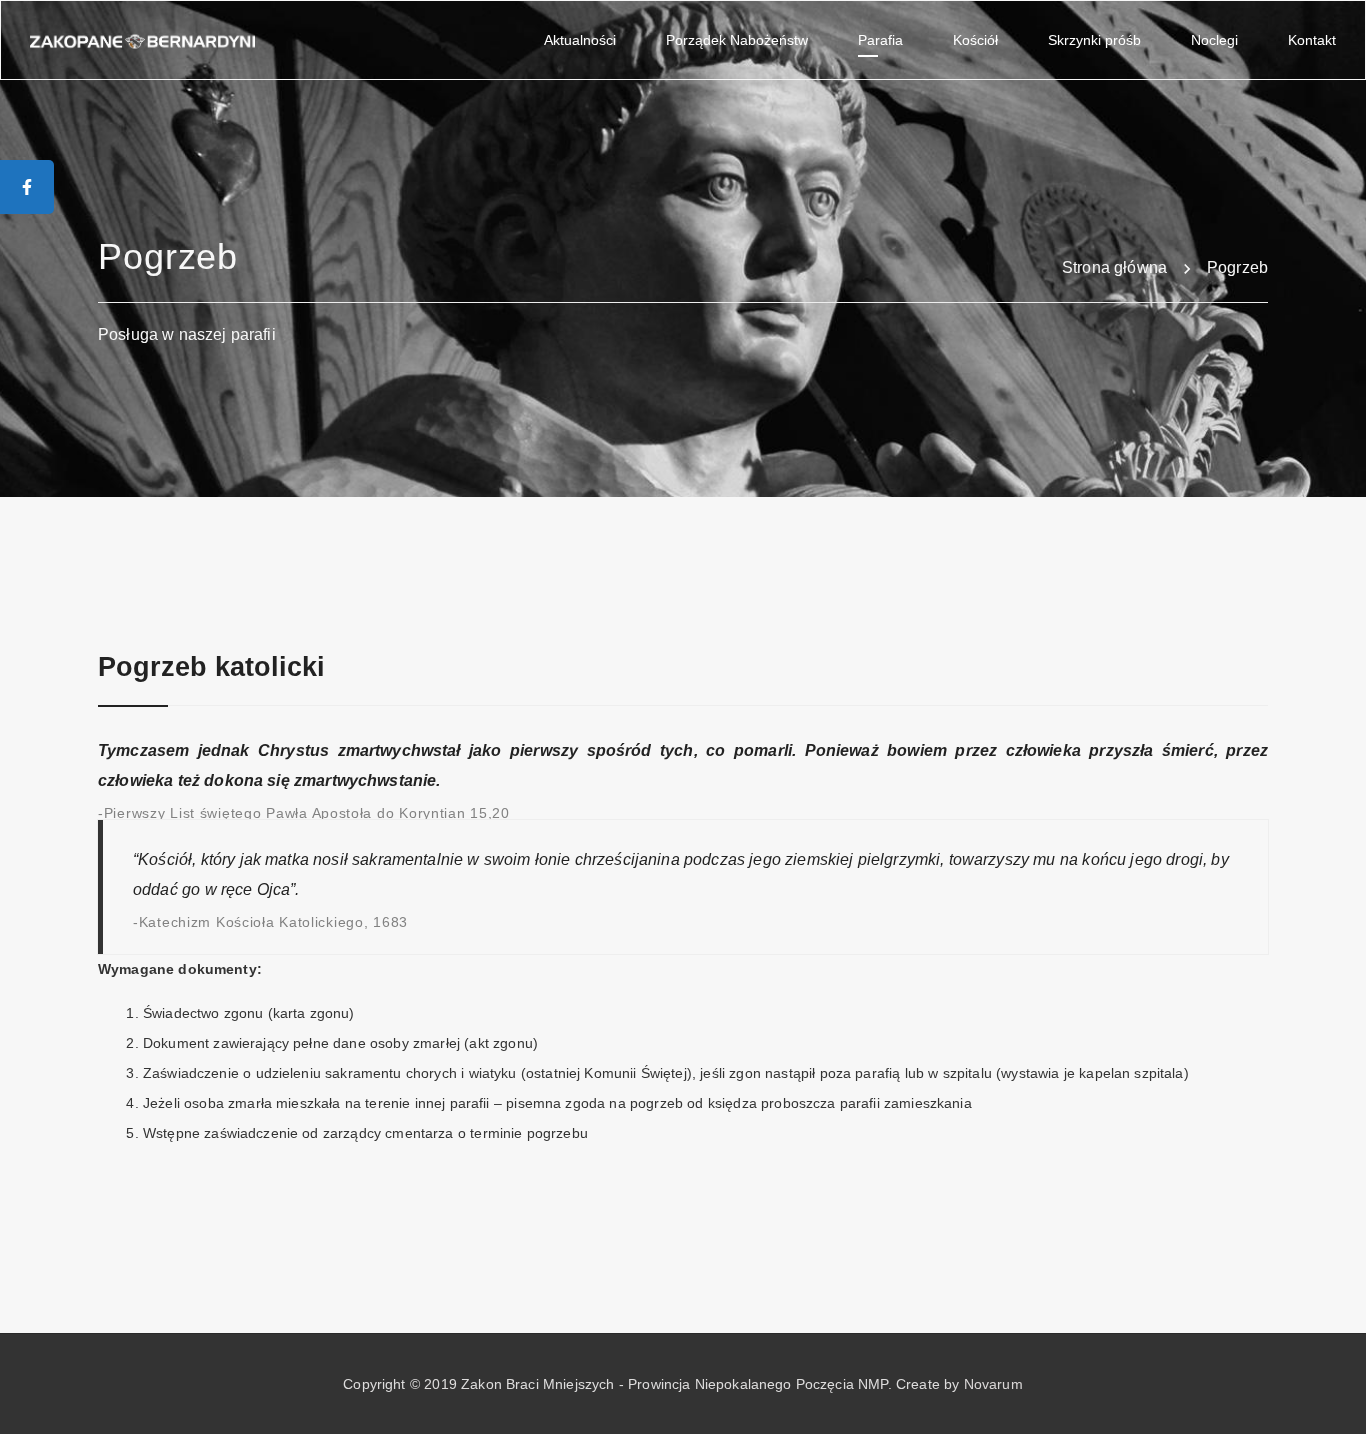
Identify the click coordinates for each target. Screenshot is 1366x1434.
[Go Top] (1329, 1389)
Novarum (993, 1384)
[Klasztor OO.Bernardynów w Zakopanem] (142, 39)
